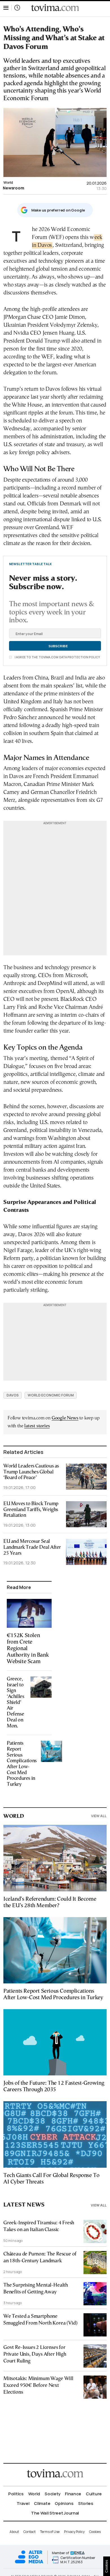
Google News (65, 1418)
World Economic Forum (51, 1395)
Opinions (64, 2503)
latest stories (37, 1426)
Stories (86, 2503)
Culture (94, 2494)
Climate (42, 2503)
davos (13, 1395)
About (14, 2532)
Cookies (95, 2532)
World (8, 182)
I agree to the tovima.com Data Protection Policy (57, 657)
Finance (73, 2494)
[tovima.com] (55, 8)
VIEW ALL (99, 1816)
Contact (29, 2532)
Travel (23, 2503)
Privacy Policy (74, 2532)
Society (52, 2494)
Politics (16, 2494)
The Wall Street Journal (55, 2513)
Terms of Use (50, 2532)
